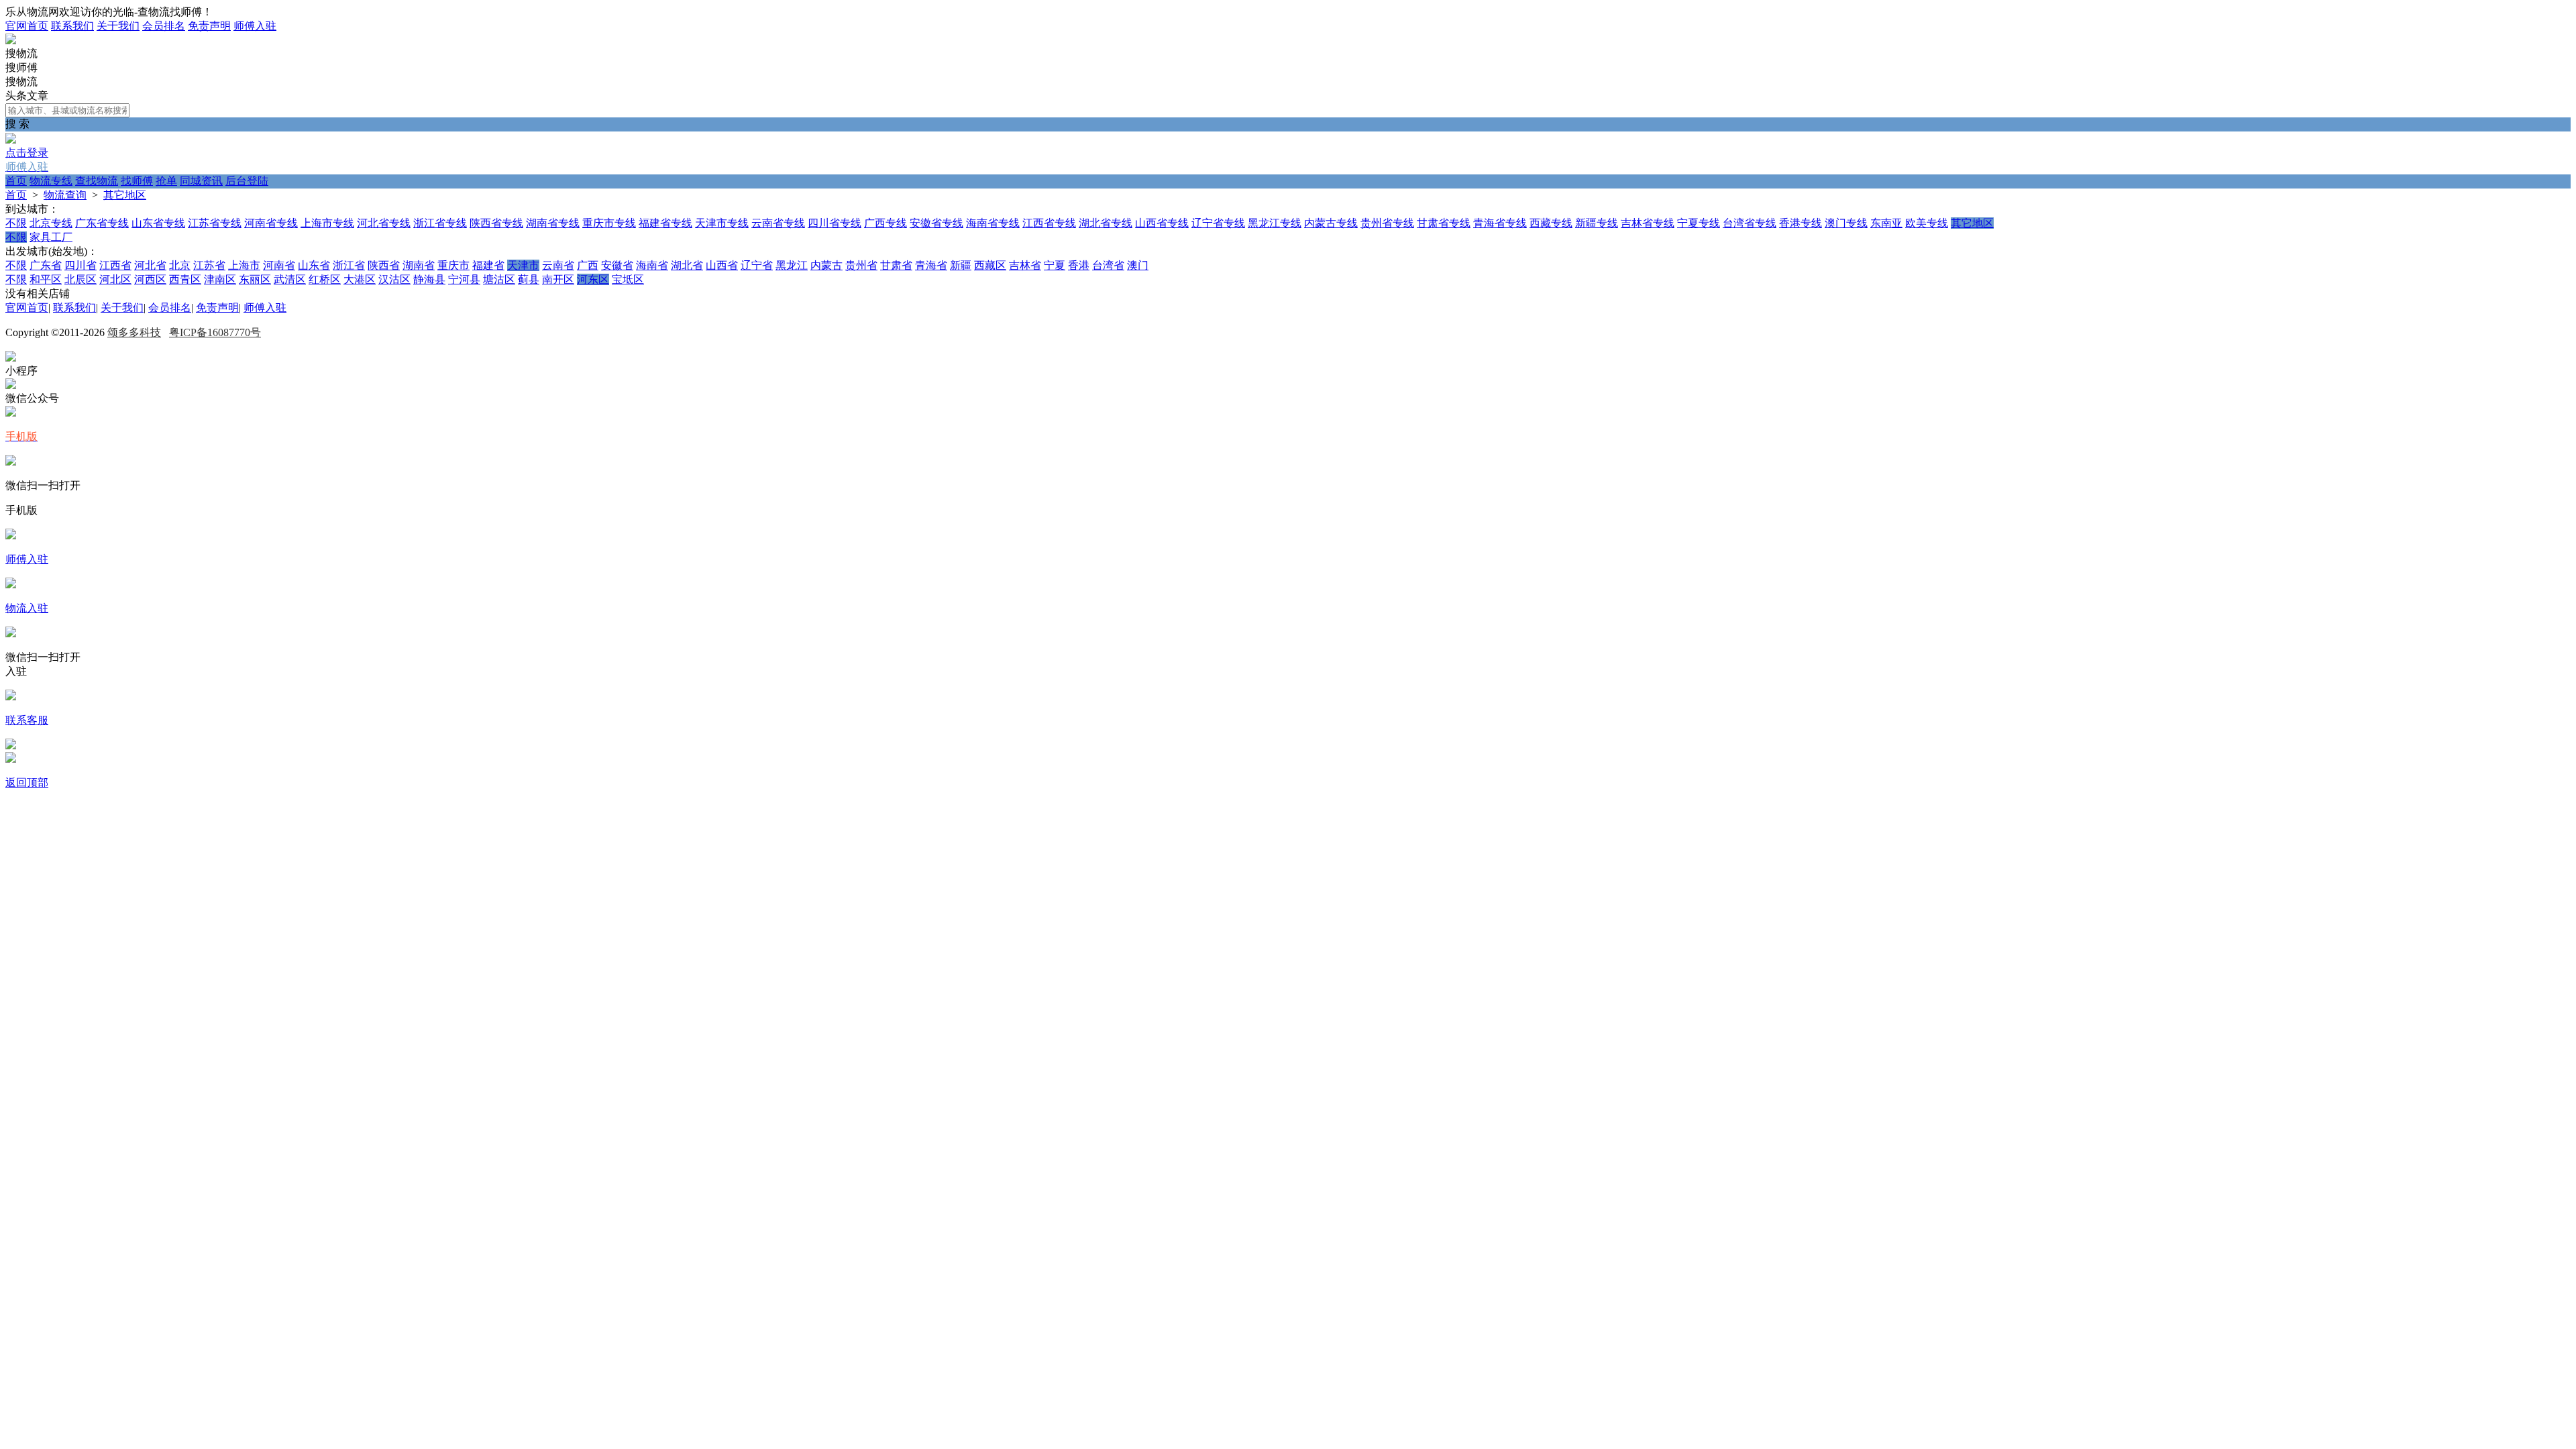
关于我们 (118, 26)
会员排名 (164, 26)
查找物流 (97, 181)
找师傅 (137, 181)
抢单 (166, 181)
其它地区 (125, 195)
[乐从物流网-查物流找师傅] (11, 41)
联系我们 (72, 26)
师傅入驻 (255, 26)
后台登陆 (247, 181)
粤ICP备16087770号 (215, 332)
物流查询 (65, 195)
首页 (16, 181)
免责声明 (209, 26)
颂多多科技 (134, 332)
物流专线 (51, 181)
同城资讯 (201, 181)
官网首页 (27, 26)
